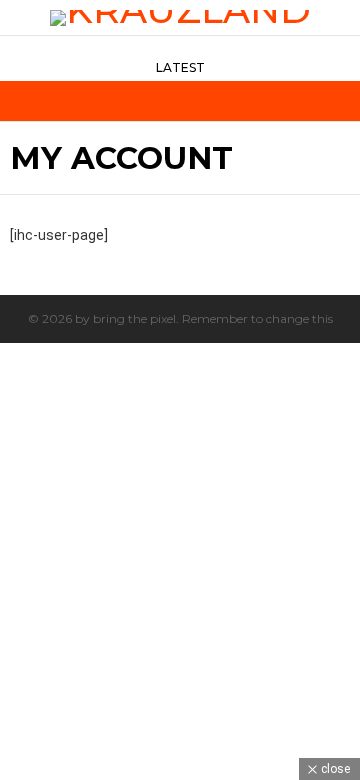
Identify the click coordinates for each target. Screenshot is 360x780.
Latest (180, 67)
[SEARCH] (342, 101)
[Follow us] (312, 101)
